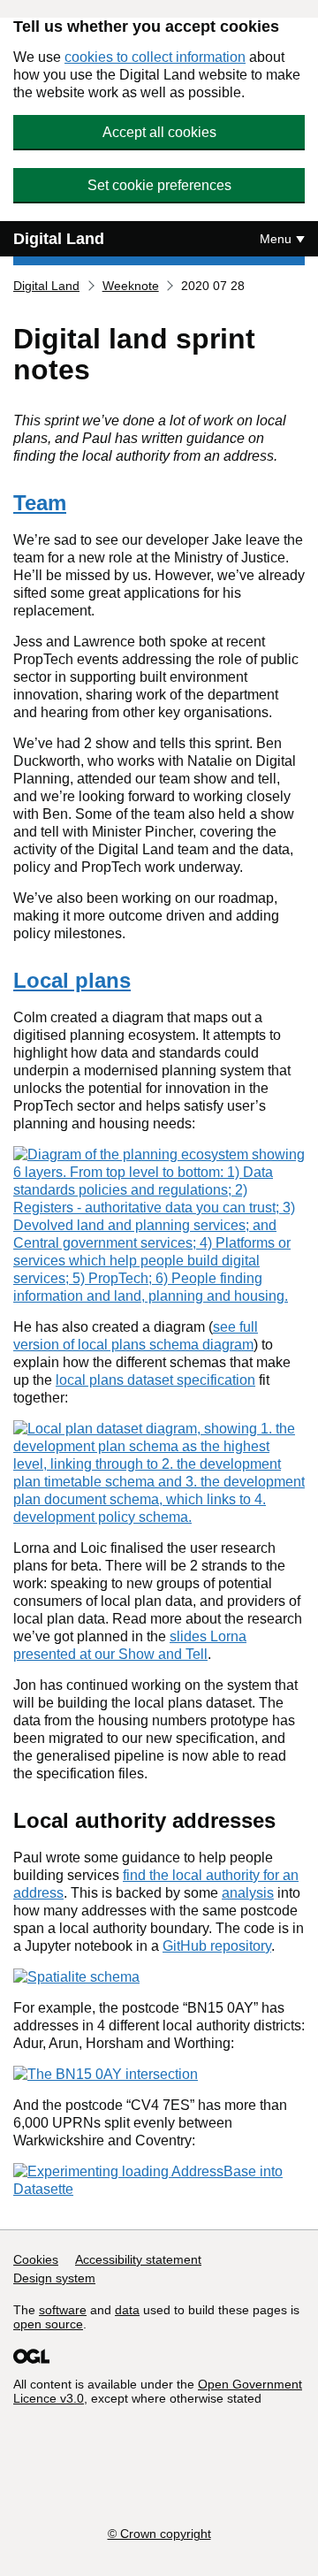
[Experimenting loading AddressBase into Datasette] (159, 2189)
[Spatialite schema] (76, 1977)
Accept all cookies (159, 132)
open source (48, 2324)
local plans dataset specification (155, 1380)
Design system (54, 2278)
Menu (276, 239)
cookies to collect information (155, 57)
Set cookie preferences (159, 185)
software (63, 2310)
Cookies (36, 2259)
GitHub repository (217, 1946)
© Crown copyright (159, 2534)
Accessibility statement (138, 2259)
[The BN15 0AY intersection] (106, 2074)
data (127, 2310)
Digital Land (59, 239)
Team (40, 503)
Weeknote (131, 286)
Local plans (72, 980)
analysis (248, 1893)
